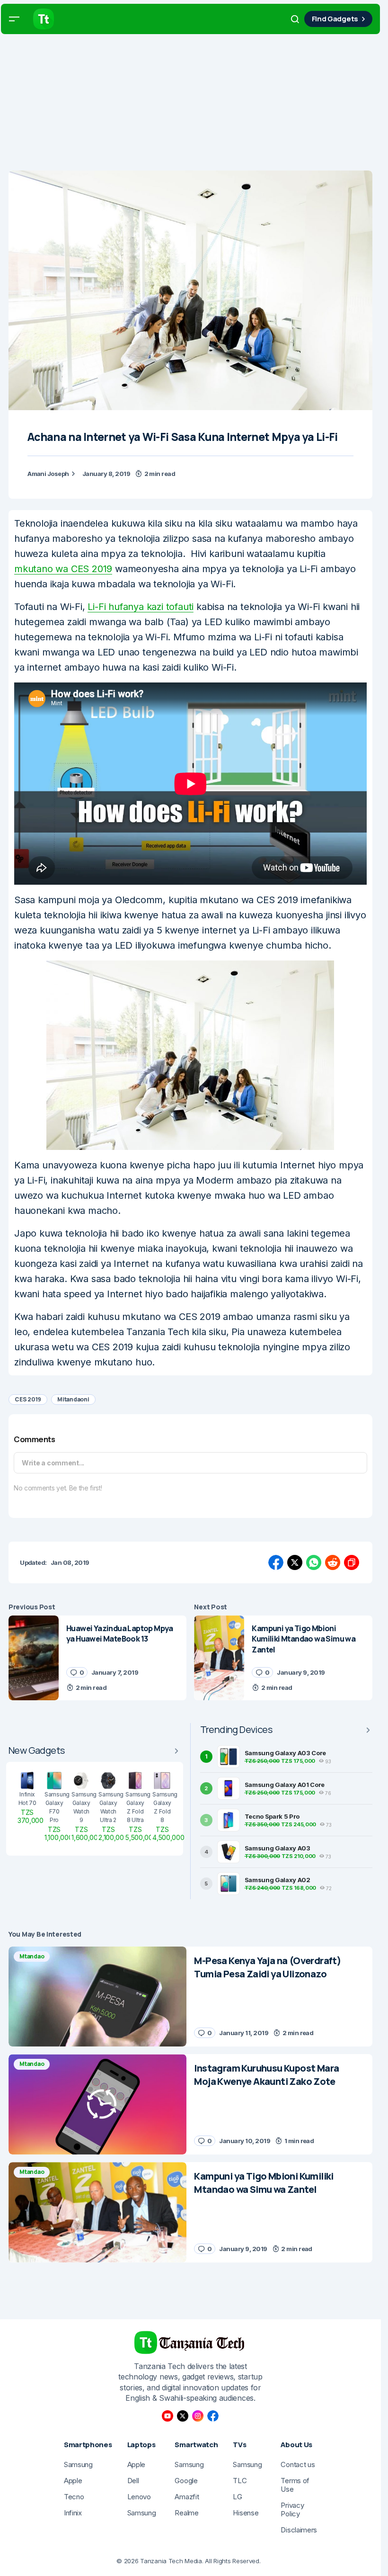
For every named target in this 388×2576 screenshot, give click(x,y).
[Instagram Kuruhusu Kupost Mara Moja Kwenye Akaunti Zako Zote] (97, 2104)
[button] (14, 19)
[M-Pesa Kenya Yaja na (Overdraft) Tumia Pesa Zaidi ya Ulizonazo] (97, 1997)
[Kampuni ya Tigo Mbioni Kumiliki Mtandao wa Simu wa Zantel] (219, 1658)
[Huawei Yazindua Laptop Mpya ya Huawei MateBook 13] (34, 1658)
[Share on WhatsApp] (314, 1562)
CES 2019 (28, 1399)
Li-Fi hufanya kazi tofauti (141, 607)
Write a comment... (53, 1463)
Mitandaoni (73, 1399)
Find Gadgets (335, 19)
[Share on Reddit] (333, 1562)
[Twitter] (183, 2416)
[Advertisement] (194, 104)
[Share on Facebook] (276, 1562)
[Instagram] (198, 2416)
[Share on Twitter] (295, 1562)
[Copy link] (352, 1562)
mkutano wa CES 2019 (63, 569)
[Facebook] (213, 2416)
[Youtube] (168, 2416)
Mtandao (32, 1956)
